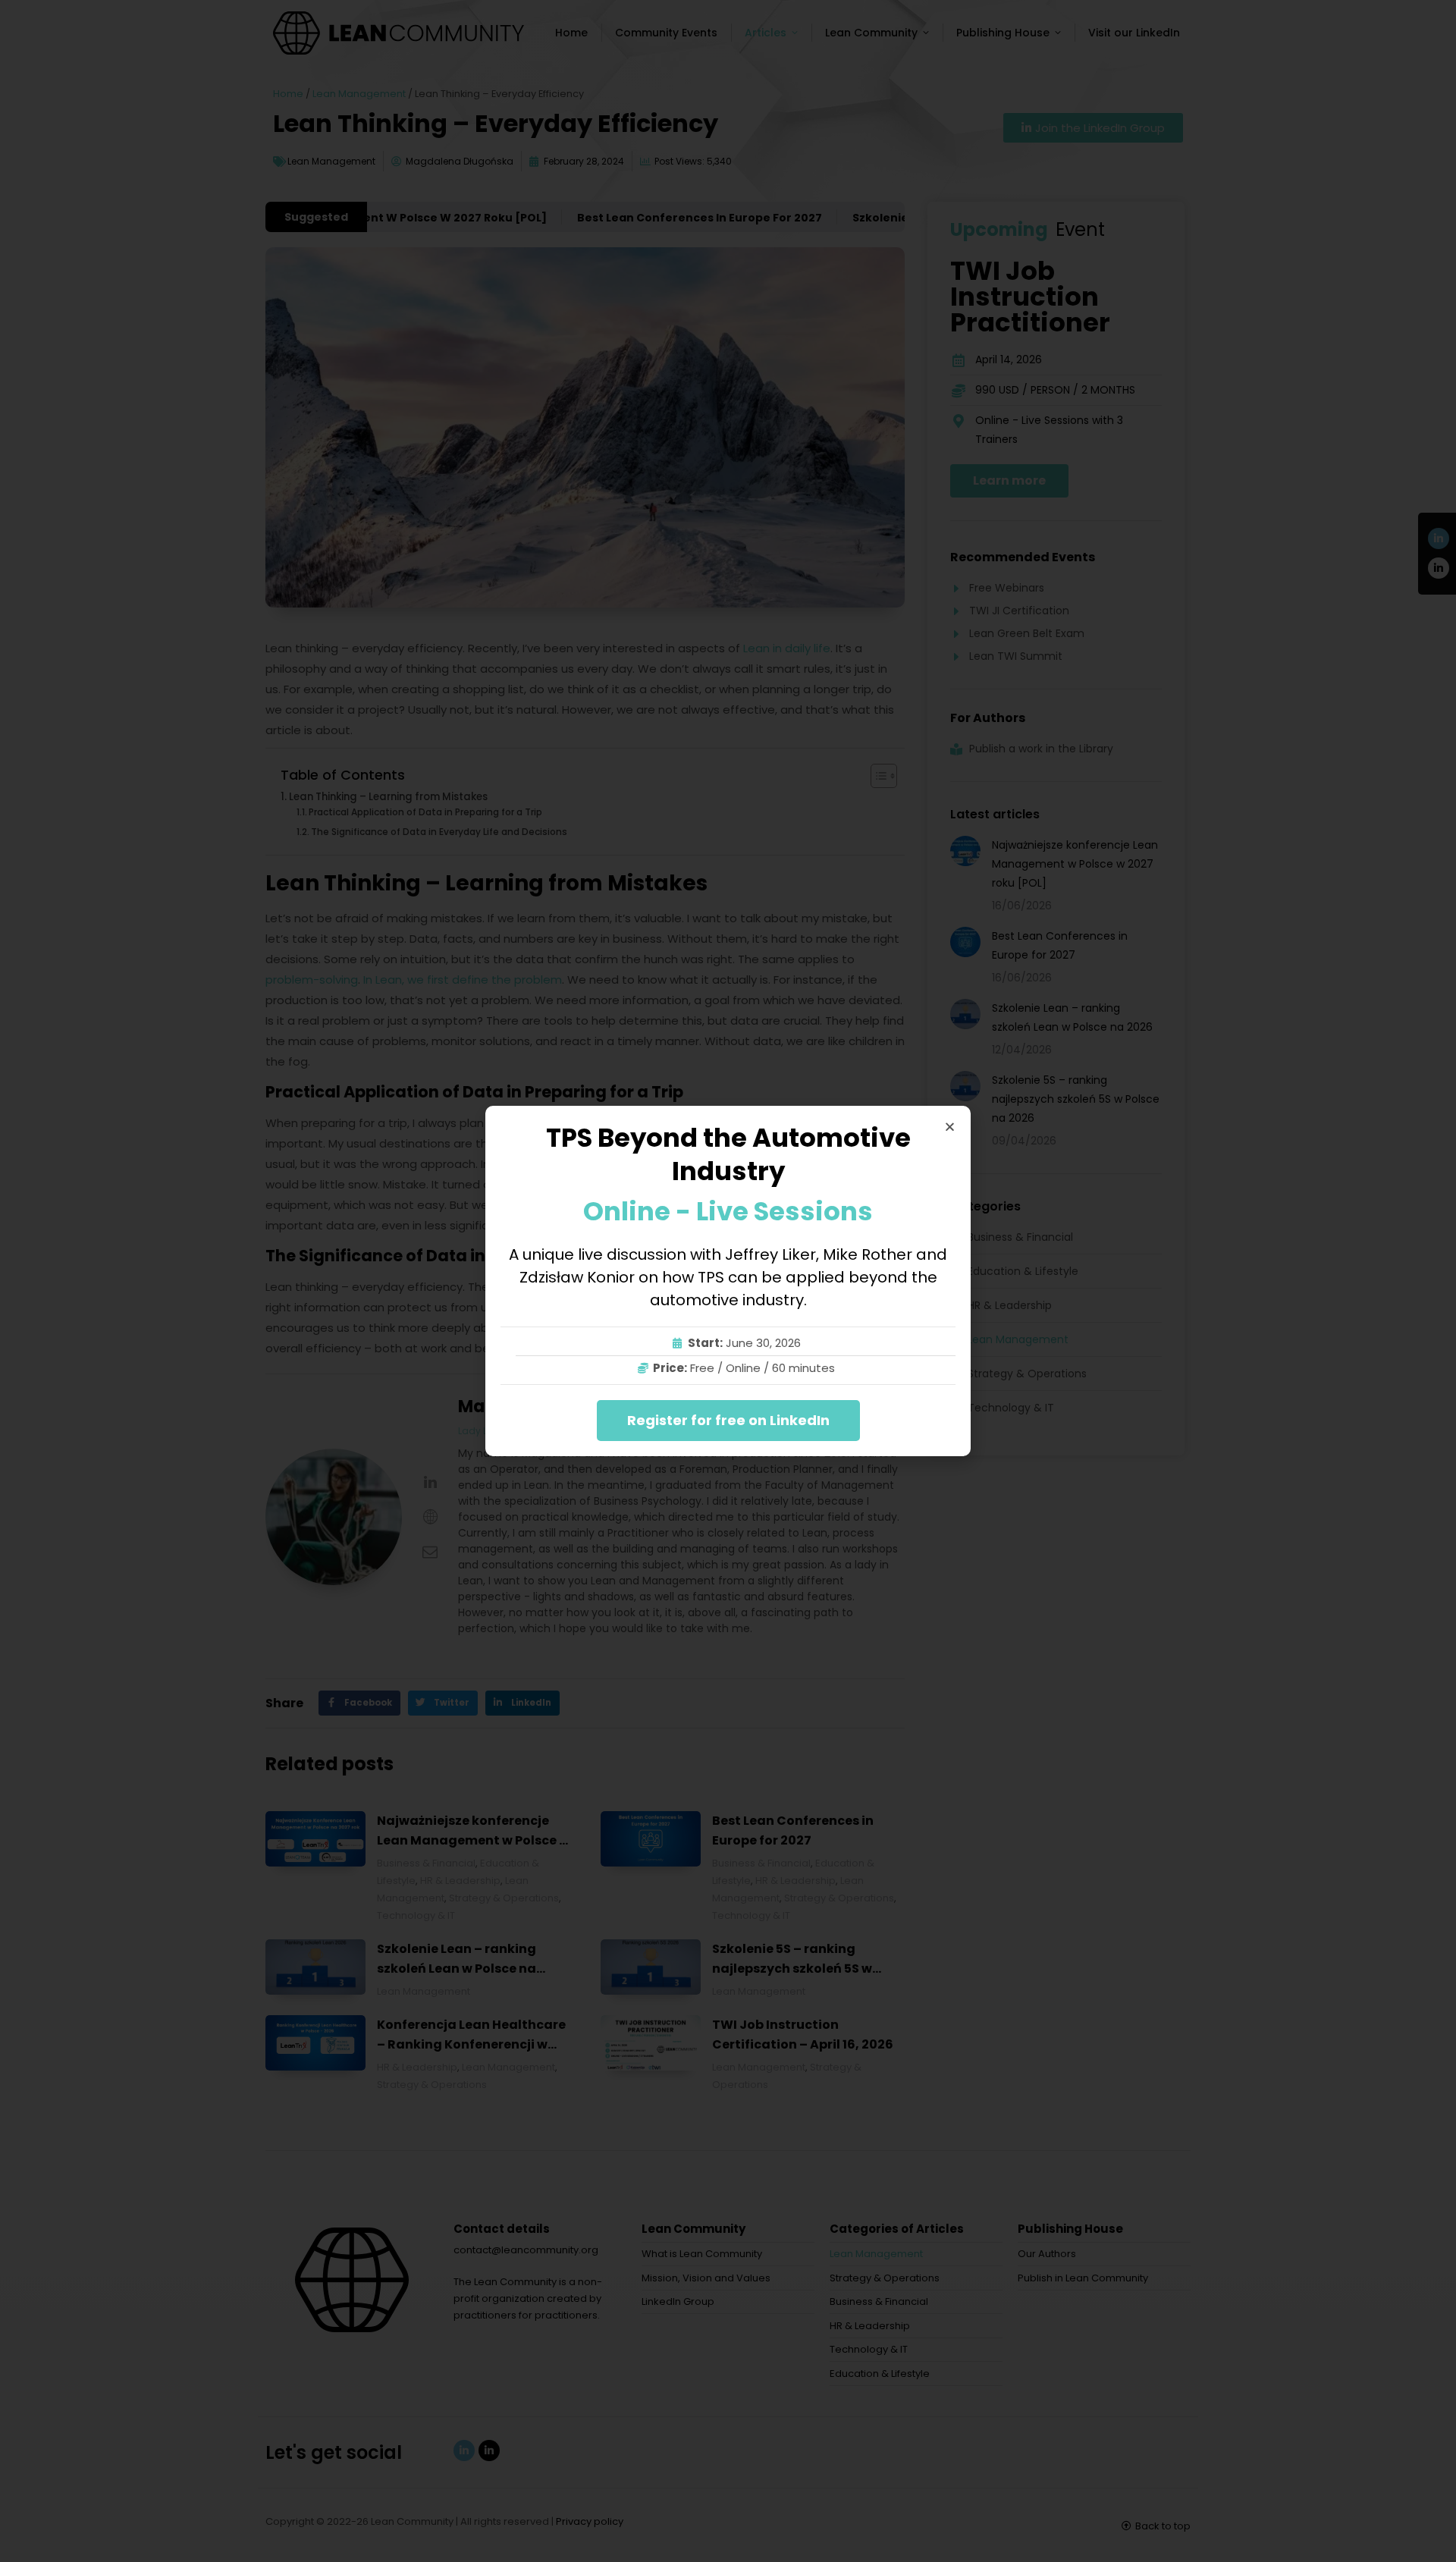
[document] (728, 1281)
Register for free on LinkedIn (728, 1420)
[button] (950, 1127)
